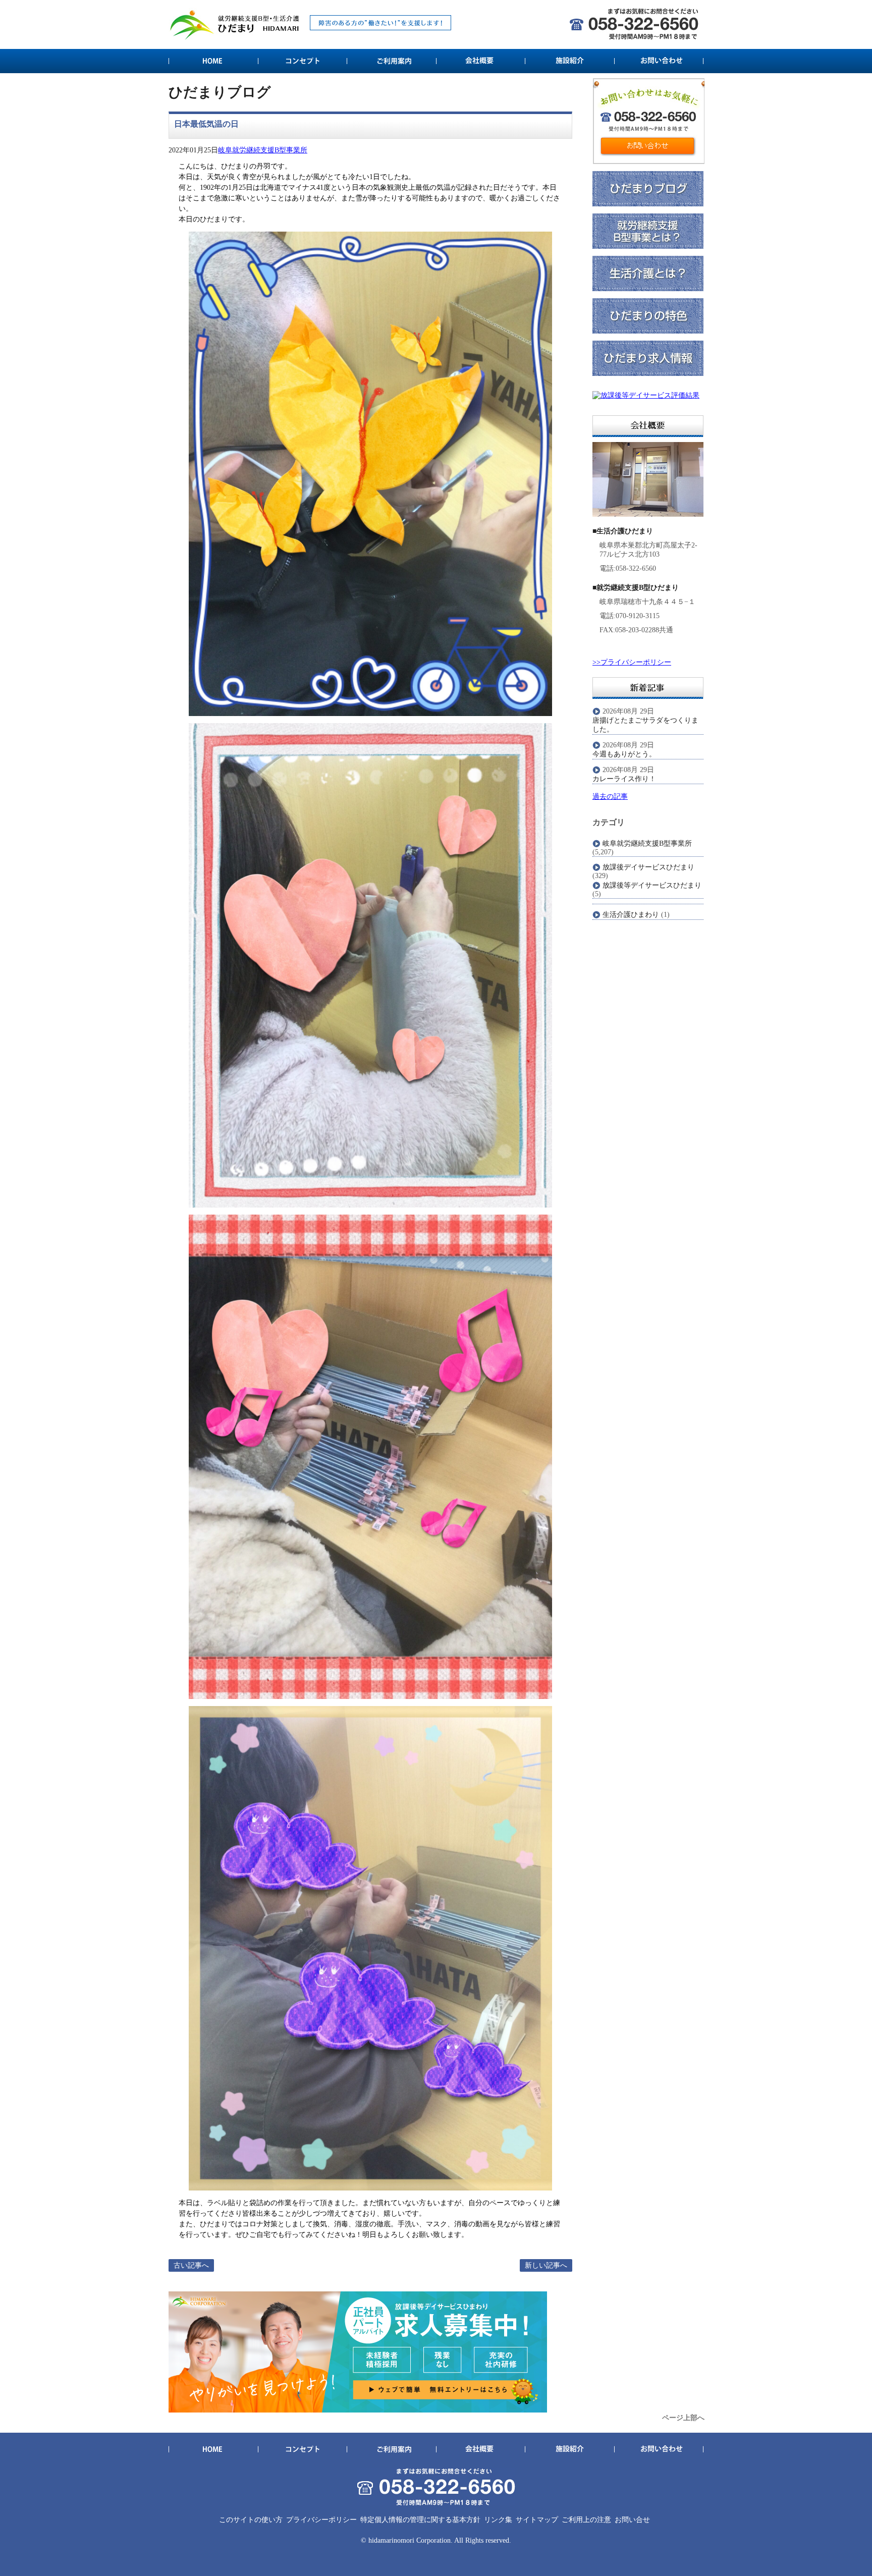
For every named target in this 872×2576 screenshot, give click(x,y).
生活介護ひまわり (631, 915)
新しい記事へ (546, 2265)
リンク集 (498, 2520)
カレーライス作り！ (624, 779)
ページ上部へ (683, 2418)
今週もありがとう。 (624, 754)
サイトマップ (537, 2520)
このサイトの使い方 (251, 2520)
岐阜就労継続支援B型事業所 (263, 150)
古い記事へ (191, 2265)
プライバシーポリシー (321, 2520)
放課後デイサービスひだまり (648, 867)
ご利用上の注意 (586, 2520)
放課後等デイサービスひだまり (652, 885)
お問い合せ (632, 2520)
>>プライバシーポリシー (632, 662)
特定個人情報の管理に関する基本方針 (420, 2520)
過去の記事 (610, 797)
